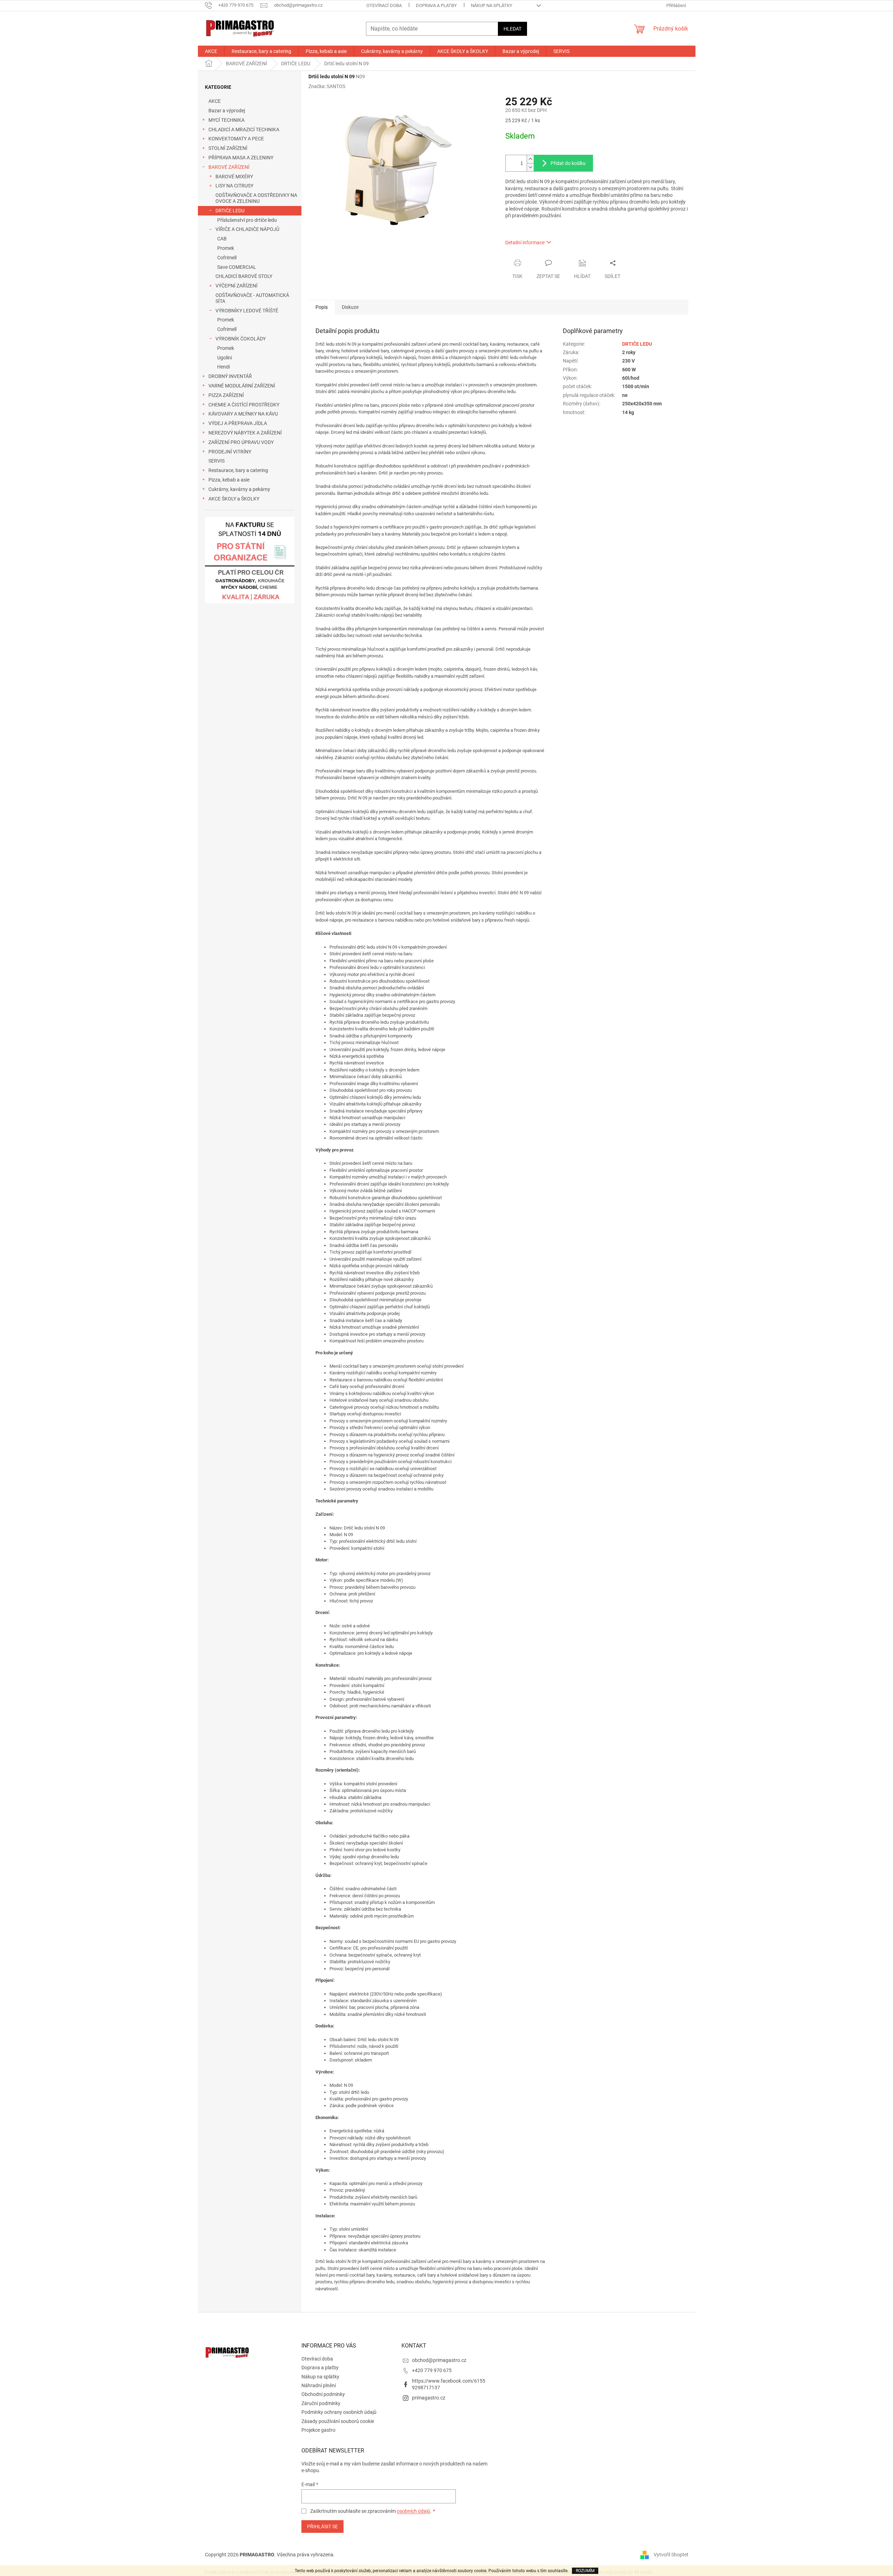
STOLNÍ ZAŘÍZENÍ (228, 148)
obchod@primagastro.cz (439, 2360)
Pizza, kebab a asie (229, 480)
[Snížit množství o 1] (530, 167)
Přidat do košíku (568, 163)
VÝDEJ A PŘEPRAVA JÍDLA (238, 423)
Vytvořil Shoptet (671, 2554)
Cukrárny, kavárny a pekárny (239, 489)
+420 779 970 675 (432, 2370)
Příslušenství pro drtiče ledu (247, 220)
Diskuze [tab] (350, 307)
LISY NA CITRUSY (234, 186)
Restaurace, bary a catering (238, 470)
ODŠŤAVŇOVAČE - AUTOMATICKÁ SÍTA (252, 298)
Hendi (224, 367)
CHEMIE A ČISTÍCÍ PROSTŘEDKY (244, 405)
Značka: (327, 86)
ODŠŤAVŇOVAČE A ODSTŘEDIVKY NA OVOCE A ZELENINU (256, 198)
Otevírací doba (384, 5)
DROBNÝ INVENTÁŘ (230, 376)
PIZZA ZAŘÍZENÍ (226, 395)
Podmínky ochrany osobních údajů (339, 2412)
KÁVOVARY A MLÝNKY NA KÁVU (243, 414)
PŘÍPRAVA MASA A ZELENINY (241, 158)
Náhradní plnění (319, 2385)
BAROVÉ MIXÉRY (234, 177)
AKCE (215, 101)
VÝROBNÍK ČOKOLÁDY (241, 339)
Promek (226, 248)
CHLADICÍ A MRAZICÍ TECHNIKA (244, 130)
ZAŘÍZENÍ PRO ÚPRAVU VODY (241, 442)
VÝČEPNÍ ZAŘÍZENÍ (236, 286)
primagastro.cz (429, 2398)
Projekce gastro (318, 2430)
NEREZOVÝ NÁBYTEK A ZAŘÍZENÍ (245, 433)
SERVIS (216, 461)
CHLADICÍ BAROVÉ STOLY (244, 276)
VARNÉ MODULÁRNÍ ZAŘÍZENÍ (242, 386)
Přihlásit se (322, 2527)
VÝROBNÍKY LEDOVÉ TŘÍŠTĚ (247, 311)
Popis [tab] (322, 307)
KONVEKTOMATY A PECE (236, 139)
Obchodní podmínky (323, 2394)
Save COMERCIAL (237, 267)
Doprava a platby (436, 5)
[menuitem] (211, 51)
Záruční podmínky (321, 2403)
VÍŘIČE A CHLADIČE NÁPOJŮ (247, 229)
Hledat (512, 29)
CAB (222, 239)
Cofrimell (227, 258)
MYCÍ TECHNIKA (226, 120)
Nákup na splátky (492, 5)
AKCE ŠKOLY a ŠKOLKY (234, 499)
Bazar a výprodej (227, 111)
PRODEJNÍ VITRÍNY (230, 452)
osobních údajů (414, 2511)
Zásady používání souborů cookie (338, 2421)
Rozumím (585, 2571)
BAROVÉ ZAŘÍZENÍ (229, 167)
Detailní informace (525, 243)
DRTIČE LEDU (230, 211)
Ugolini (225, 358)
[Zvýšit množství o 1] (530, 159)
